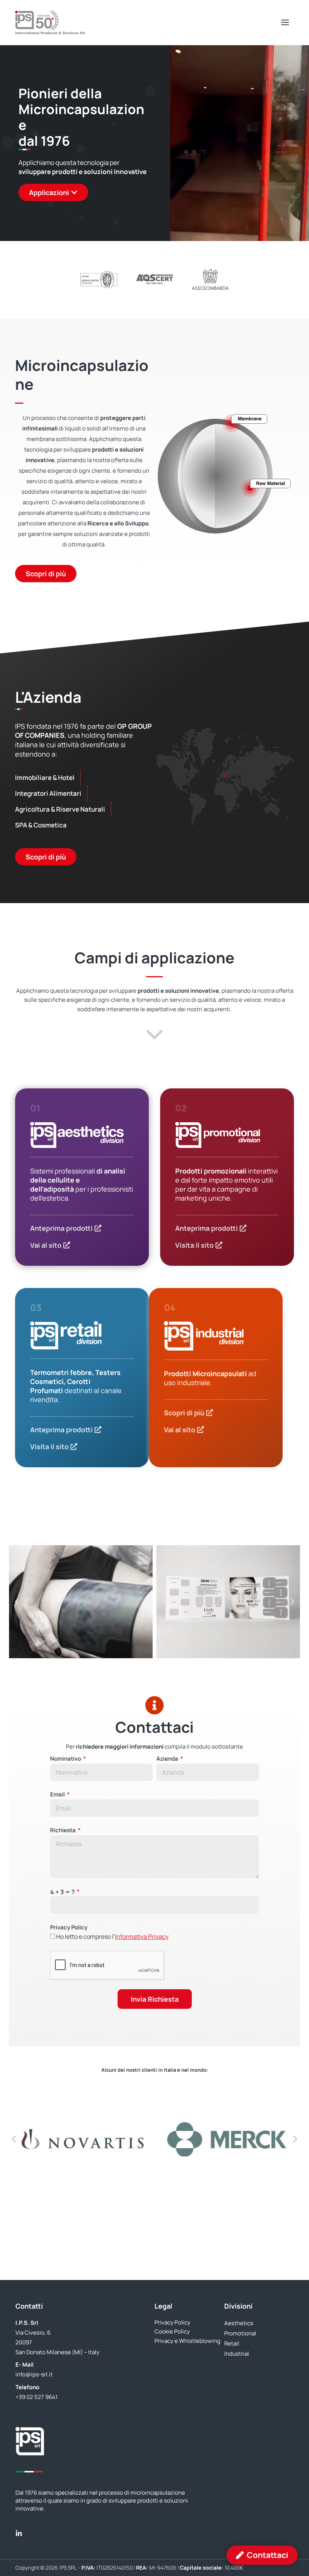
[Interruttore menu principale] (285, 23)
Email (58, 1794)
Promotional (240, 2333)
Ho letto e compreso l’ (112, 1937)
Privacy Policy (69, 1927)
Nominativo (66, 1759)
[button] (17, 1602)
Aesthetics (239, 2323)
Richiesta (63, 1830)
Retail (232, 2343)
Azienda (168, 1759)
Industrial (237, 2354)
